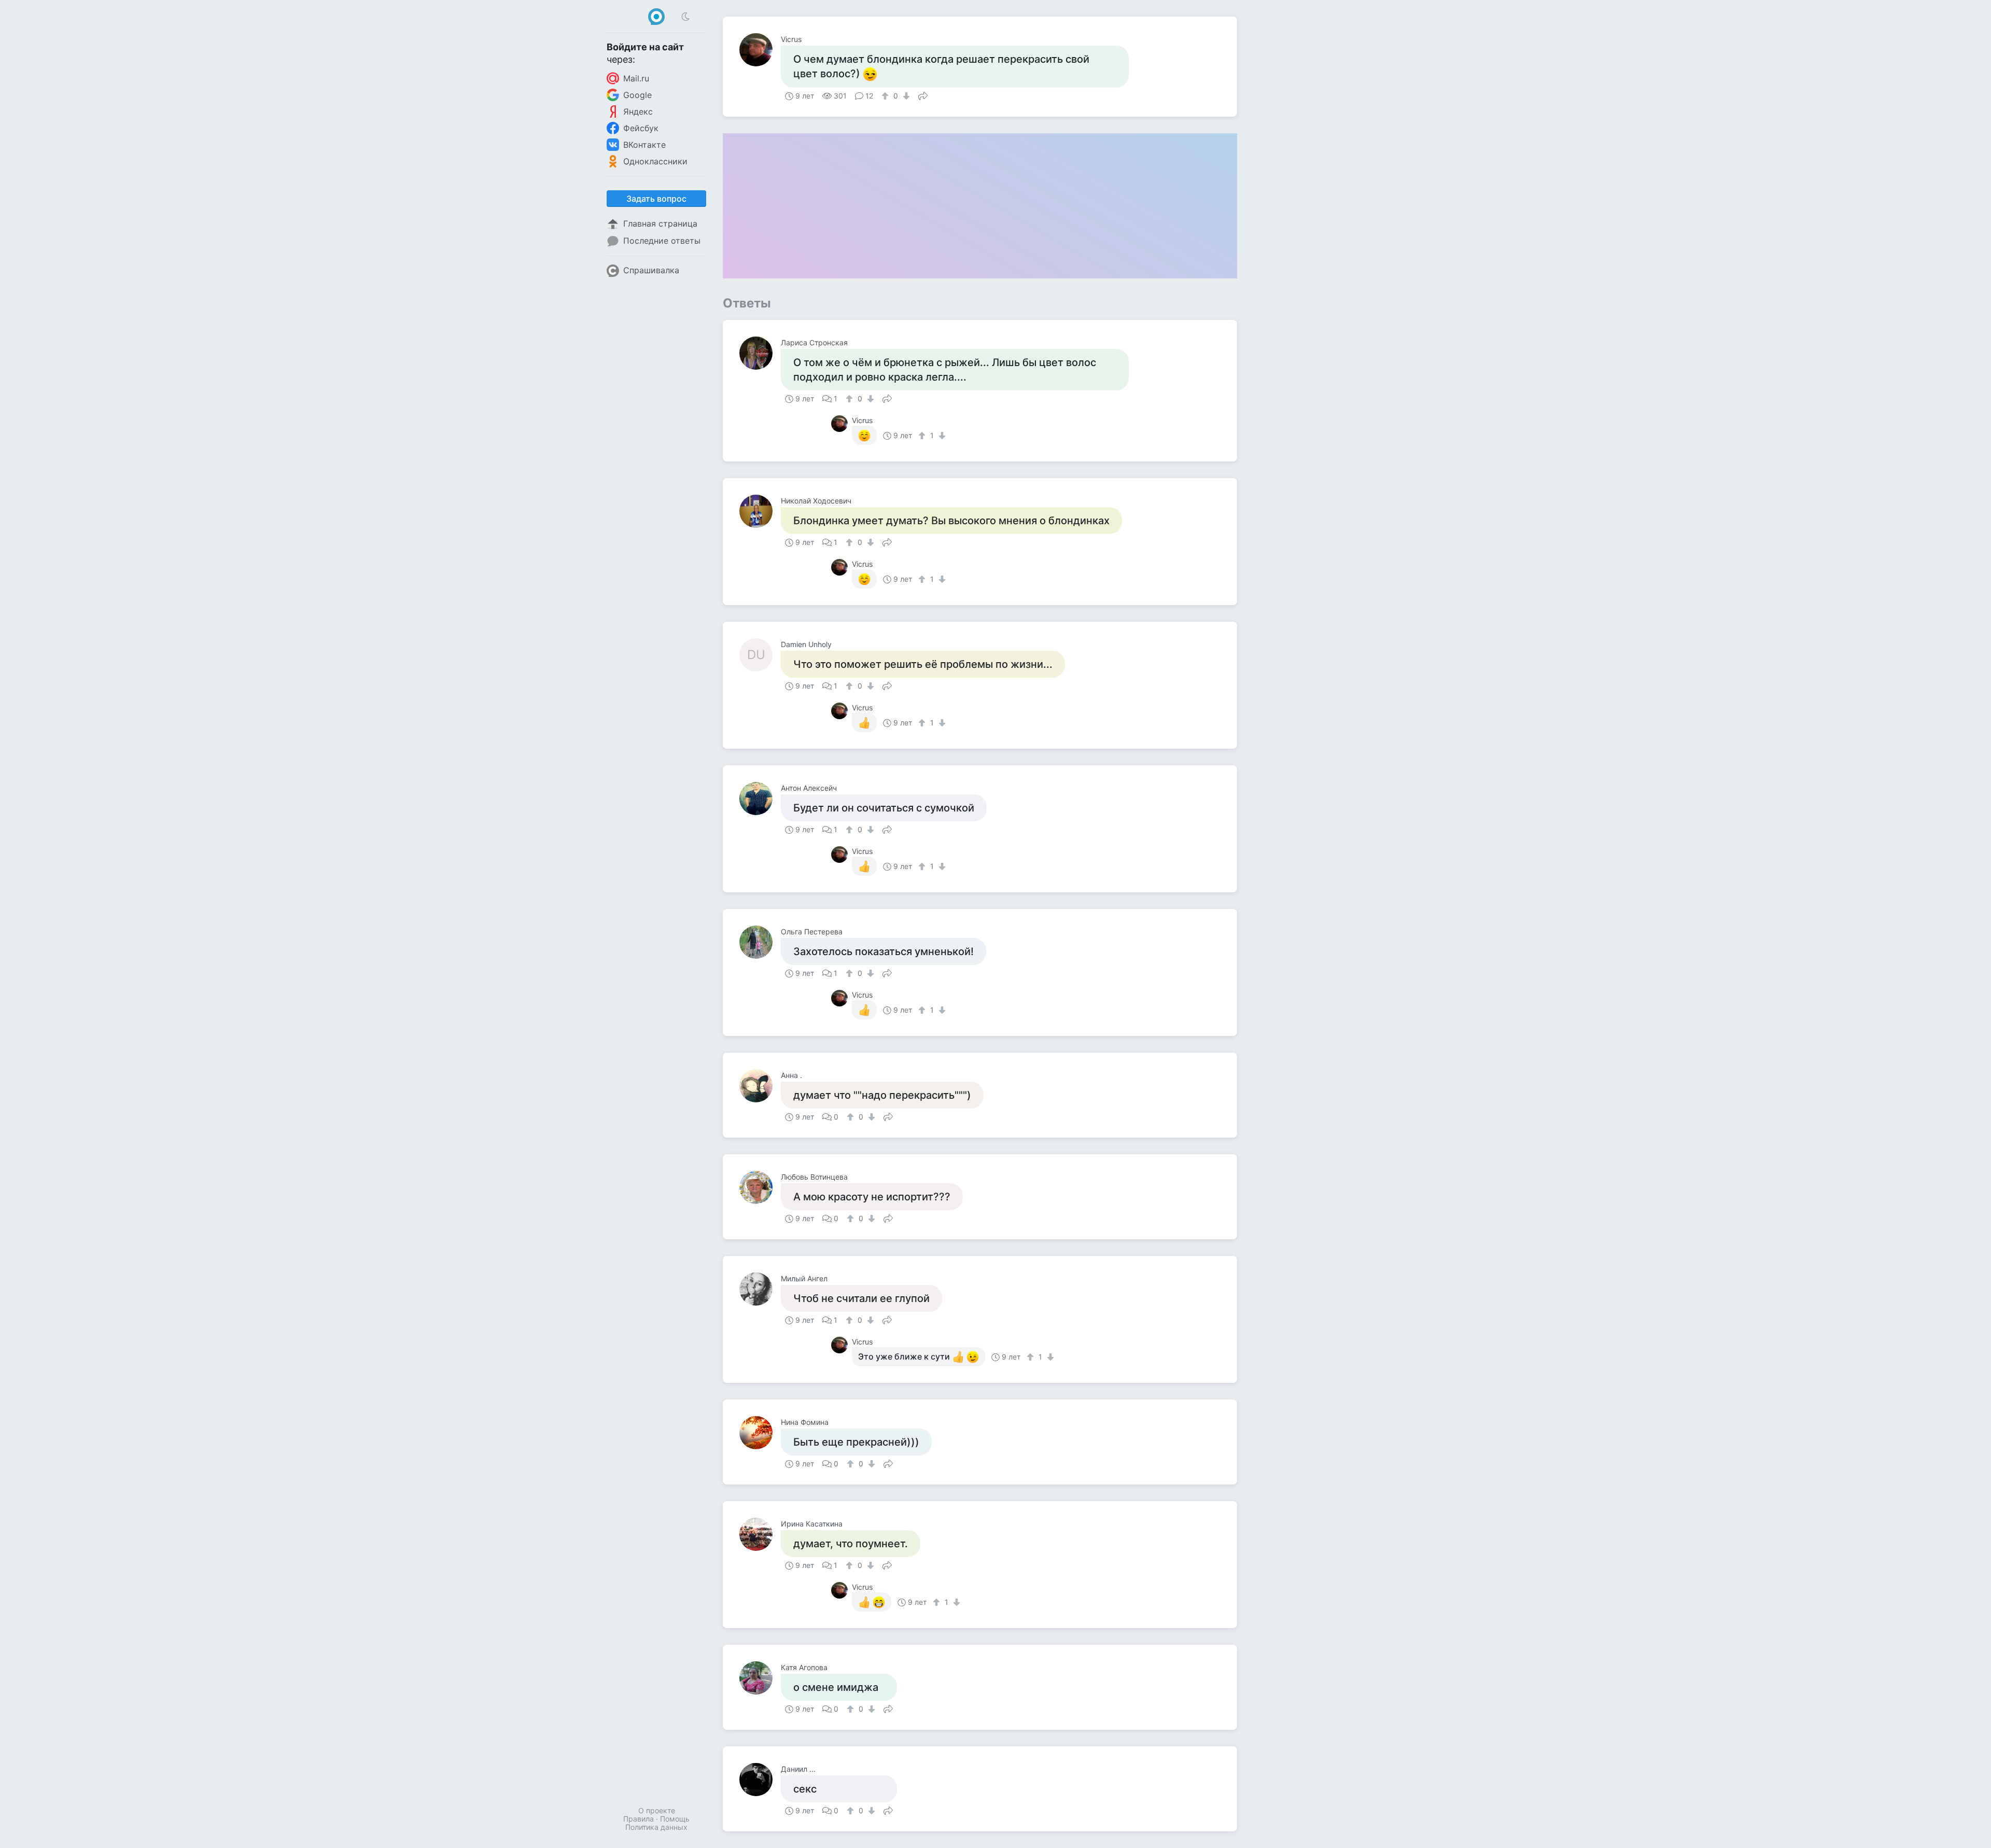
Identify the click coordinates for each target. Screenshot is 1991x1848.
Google (637, 95)
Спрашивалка (651, 270)
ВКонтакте (644, 145)
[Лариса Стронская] (760, 353)
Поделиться (923, 95)
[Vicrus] (760, 50)
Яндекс (638, 111)
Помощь (675, 1819)
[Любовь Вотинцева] (760, 1187)
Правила (639, 1819)
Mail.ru (636, 78)
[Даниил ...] (760, 1780)
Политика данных (656, 1827)
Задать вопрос (656, 199)
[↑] (886, 96)
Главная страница (660, 223)
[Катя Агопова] (760, 1678)
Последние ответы (662, 241)
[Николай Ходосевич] (760, 511)
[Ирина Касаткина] (760, 1534)
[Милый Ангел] (760, 1289)
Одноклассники (655, 161)
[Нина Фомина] (760, 1433)
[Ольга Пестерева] (760, 942)
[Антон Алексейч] (760, 799)
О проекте (657, 1810)
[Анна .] (760, 1086)
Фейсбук (641, 128)
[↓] (905, 96)
